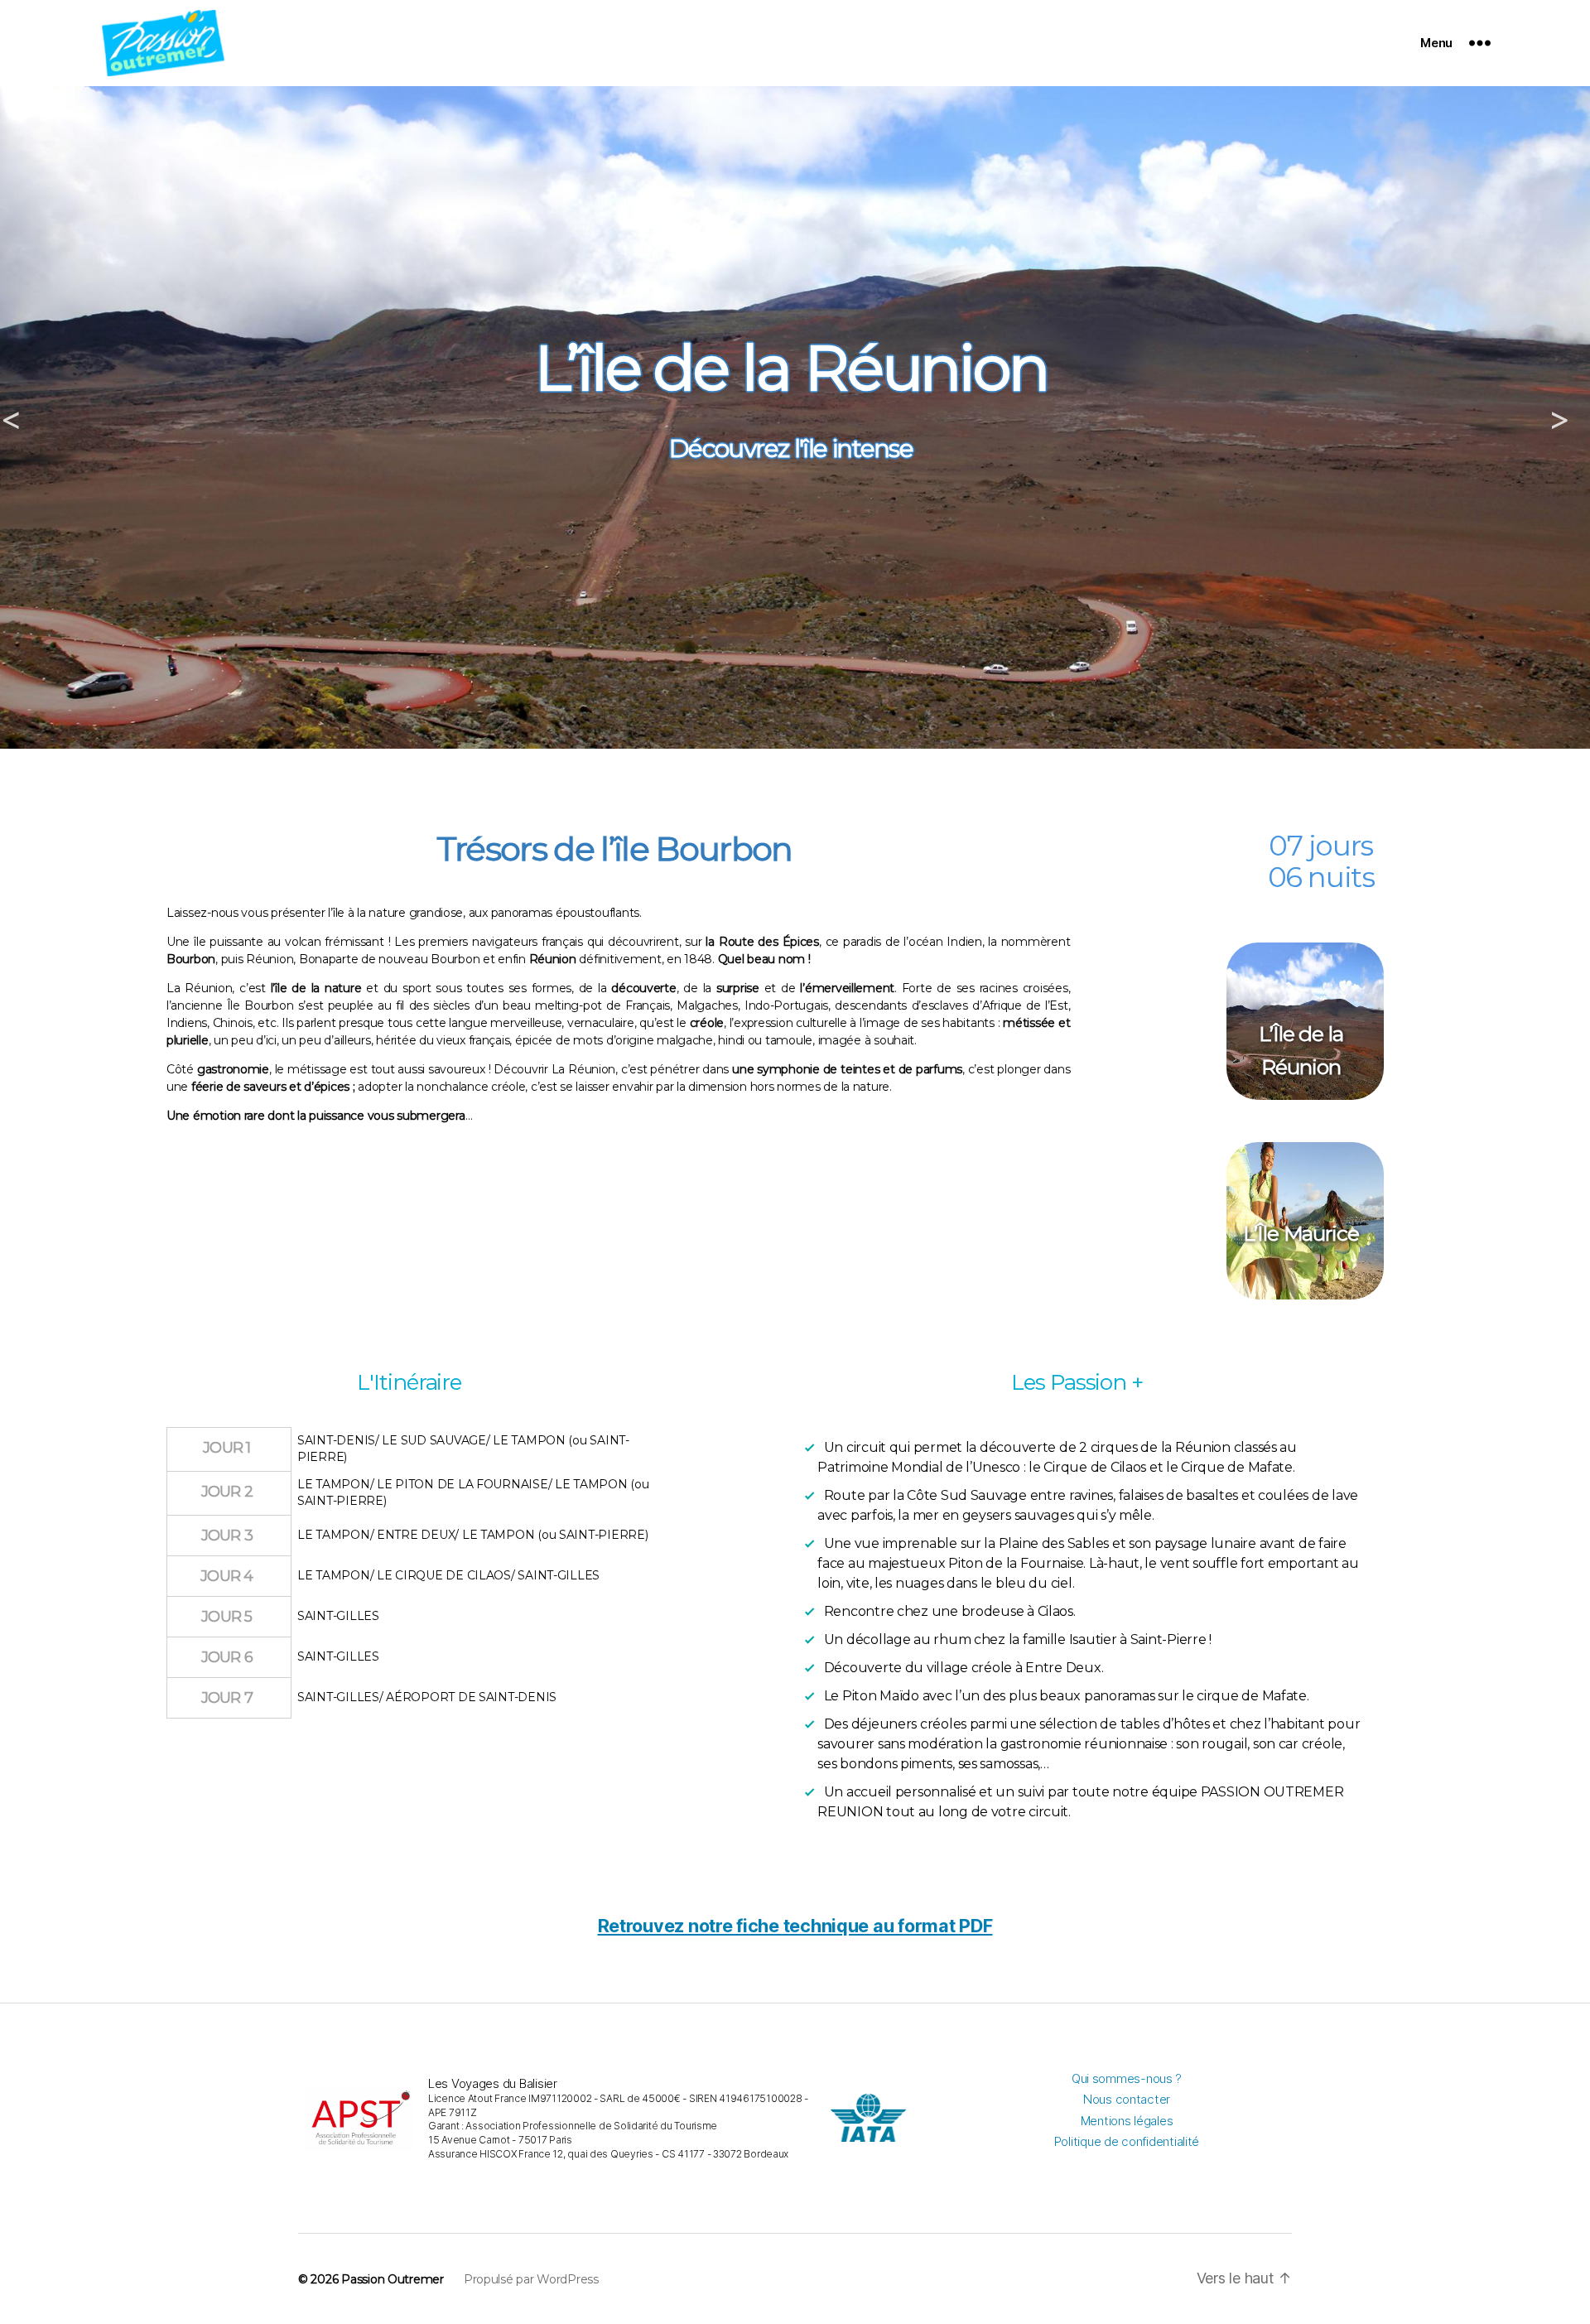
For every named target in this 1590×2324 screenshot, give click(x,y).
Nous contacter (1127, 2099)
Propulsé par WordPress (531, 2279)
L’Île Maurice (1301, 1233)
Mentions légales (1127, 2121)
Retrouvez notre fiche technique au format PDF (795, 1926)
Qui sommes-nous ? (1127, 2078)
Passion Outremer (393, 2279)
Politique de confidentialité (1127, 2141)
